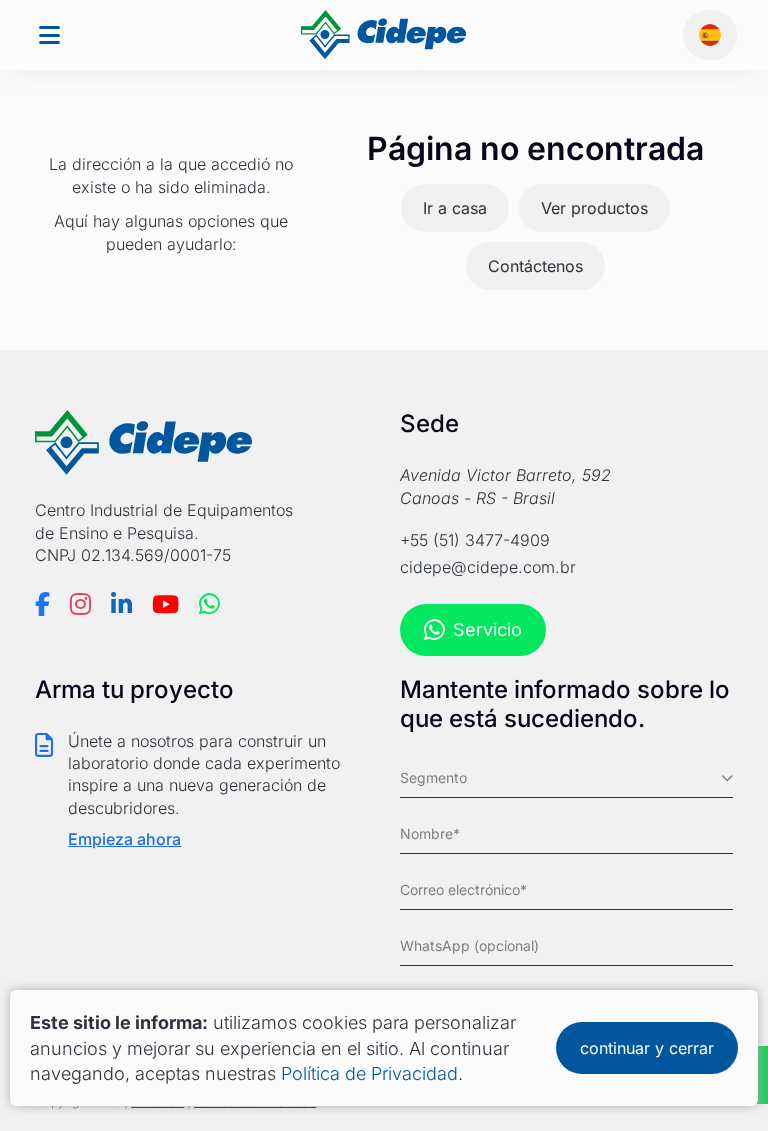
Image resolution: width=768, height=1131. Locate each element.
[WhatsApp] (209, 604)
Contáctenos (535, 266)
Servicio (487, 629)
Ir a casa (455, 208)
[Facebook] (42, 604)
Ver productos (594, 208)
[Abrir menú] (49, 35)
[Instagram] (80, 604)
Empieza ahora (124, 839)
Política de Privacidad (369, 1073)
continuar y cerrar (647, 1048)
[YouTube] (165, 604)
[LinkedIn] (121, 604)
